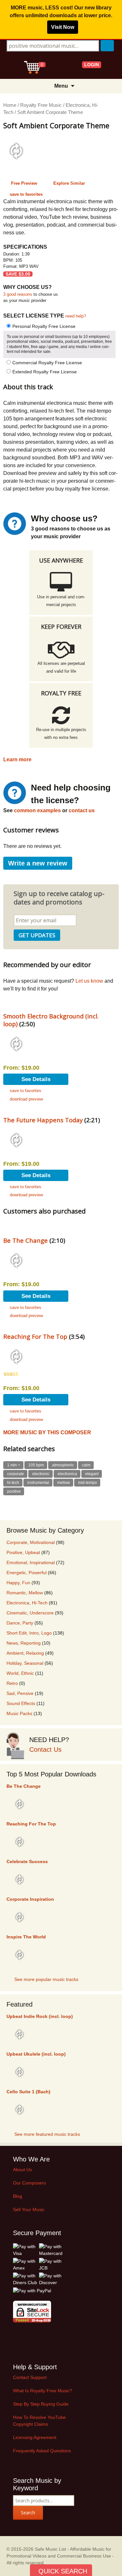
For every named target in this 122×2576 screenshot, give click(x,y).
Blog (18, 2196)
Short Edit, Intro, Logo (29, 1633)
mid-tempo (88, 1483)
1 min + (14, 1465)
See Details (36, 1079)
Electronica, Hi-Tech (27, 1603)
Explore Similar (69, 183)
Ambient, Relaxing (25, 1653)
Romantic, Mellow (25, 1593)
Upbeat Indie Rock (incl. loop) (40, 2016)
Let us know (89, 981)
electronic (41, 1474)
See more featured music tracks (47, 2134)
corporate (16, 1474)
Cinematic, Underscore (30, 1613)
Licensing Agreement (35, 2437)
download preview (26, 1099)
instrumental (38, 1483)
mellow (64, 1483)
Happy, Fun (18, 1583)
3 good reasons (18, 294)
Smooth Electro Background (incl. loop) (51, 1020)
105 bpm (36, 1465)
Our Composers (29, 2183)
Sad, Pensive (20, 1693)
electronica (67, 1474)
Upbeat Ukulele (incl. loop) (36, 2054)
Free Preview (24, 183)
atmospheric (63, 1465)
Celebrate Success (27, 1861)
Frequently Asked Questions (42, 2451)
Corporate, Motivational (31, 1542)
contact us (82, 810)
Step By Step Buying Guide (41, 2404)
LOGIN (92, 65)
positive (14, 1491)
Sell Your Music (29, 2209)
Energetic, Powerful (27, 1573)
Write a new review (38, 863)
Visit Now (63, 27)
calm (86, 1465)
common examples (37, 810)
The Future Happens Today (43, 1120)
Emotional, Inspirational (31, 1562)
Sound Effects (21, 1703)
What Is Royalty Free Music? (43, 2391)
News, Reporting (24, 1643)
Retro (12, 1683)
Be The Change (26, 1240)
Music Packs (19, 1713)
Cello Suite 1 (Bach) (28, 2092)
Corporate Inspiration (30, 1899)
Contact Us (45, 1749)
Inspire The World (26, 1937)
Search (28, 2513)
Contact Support (30, 2377)
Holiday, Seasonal (25, 1663)
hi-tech (13, 1483)
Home (10, 105)
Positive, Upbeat (23, 1552)
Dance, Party (20, 1623)
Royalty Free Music (41, 105)
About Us (22, 2170)
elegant (92, 1474)
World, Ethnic (20, 1673)
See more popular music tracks (46, 1979)
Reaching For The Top (35, 1336)
